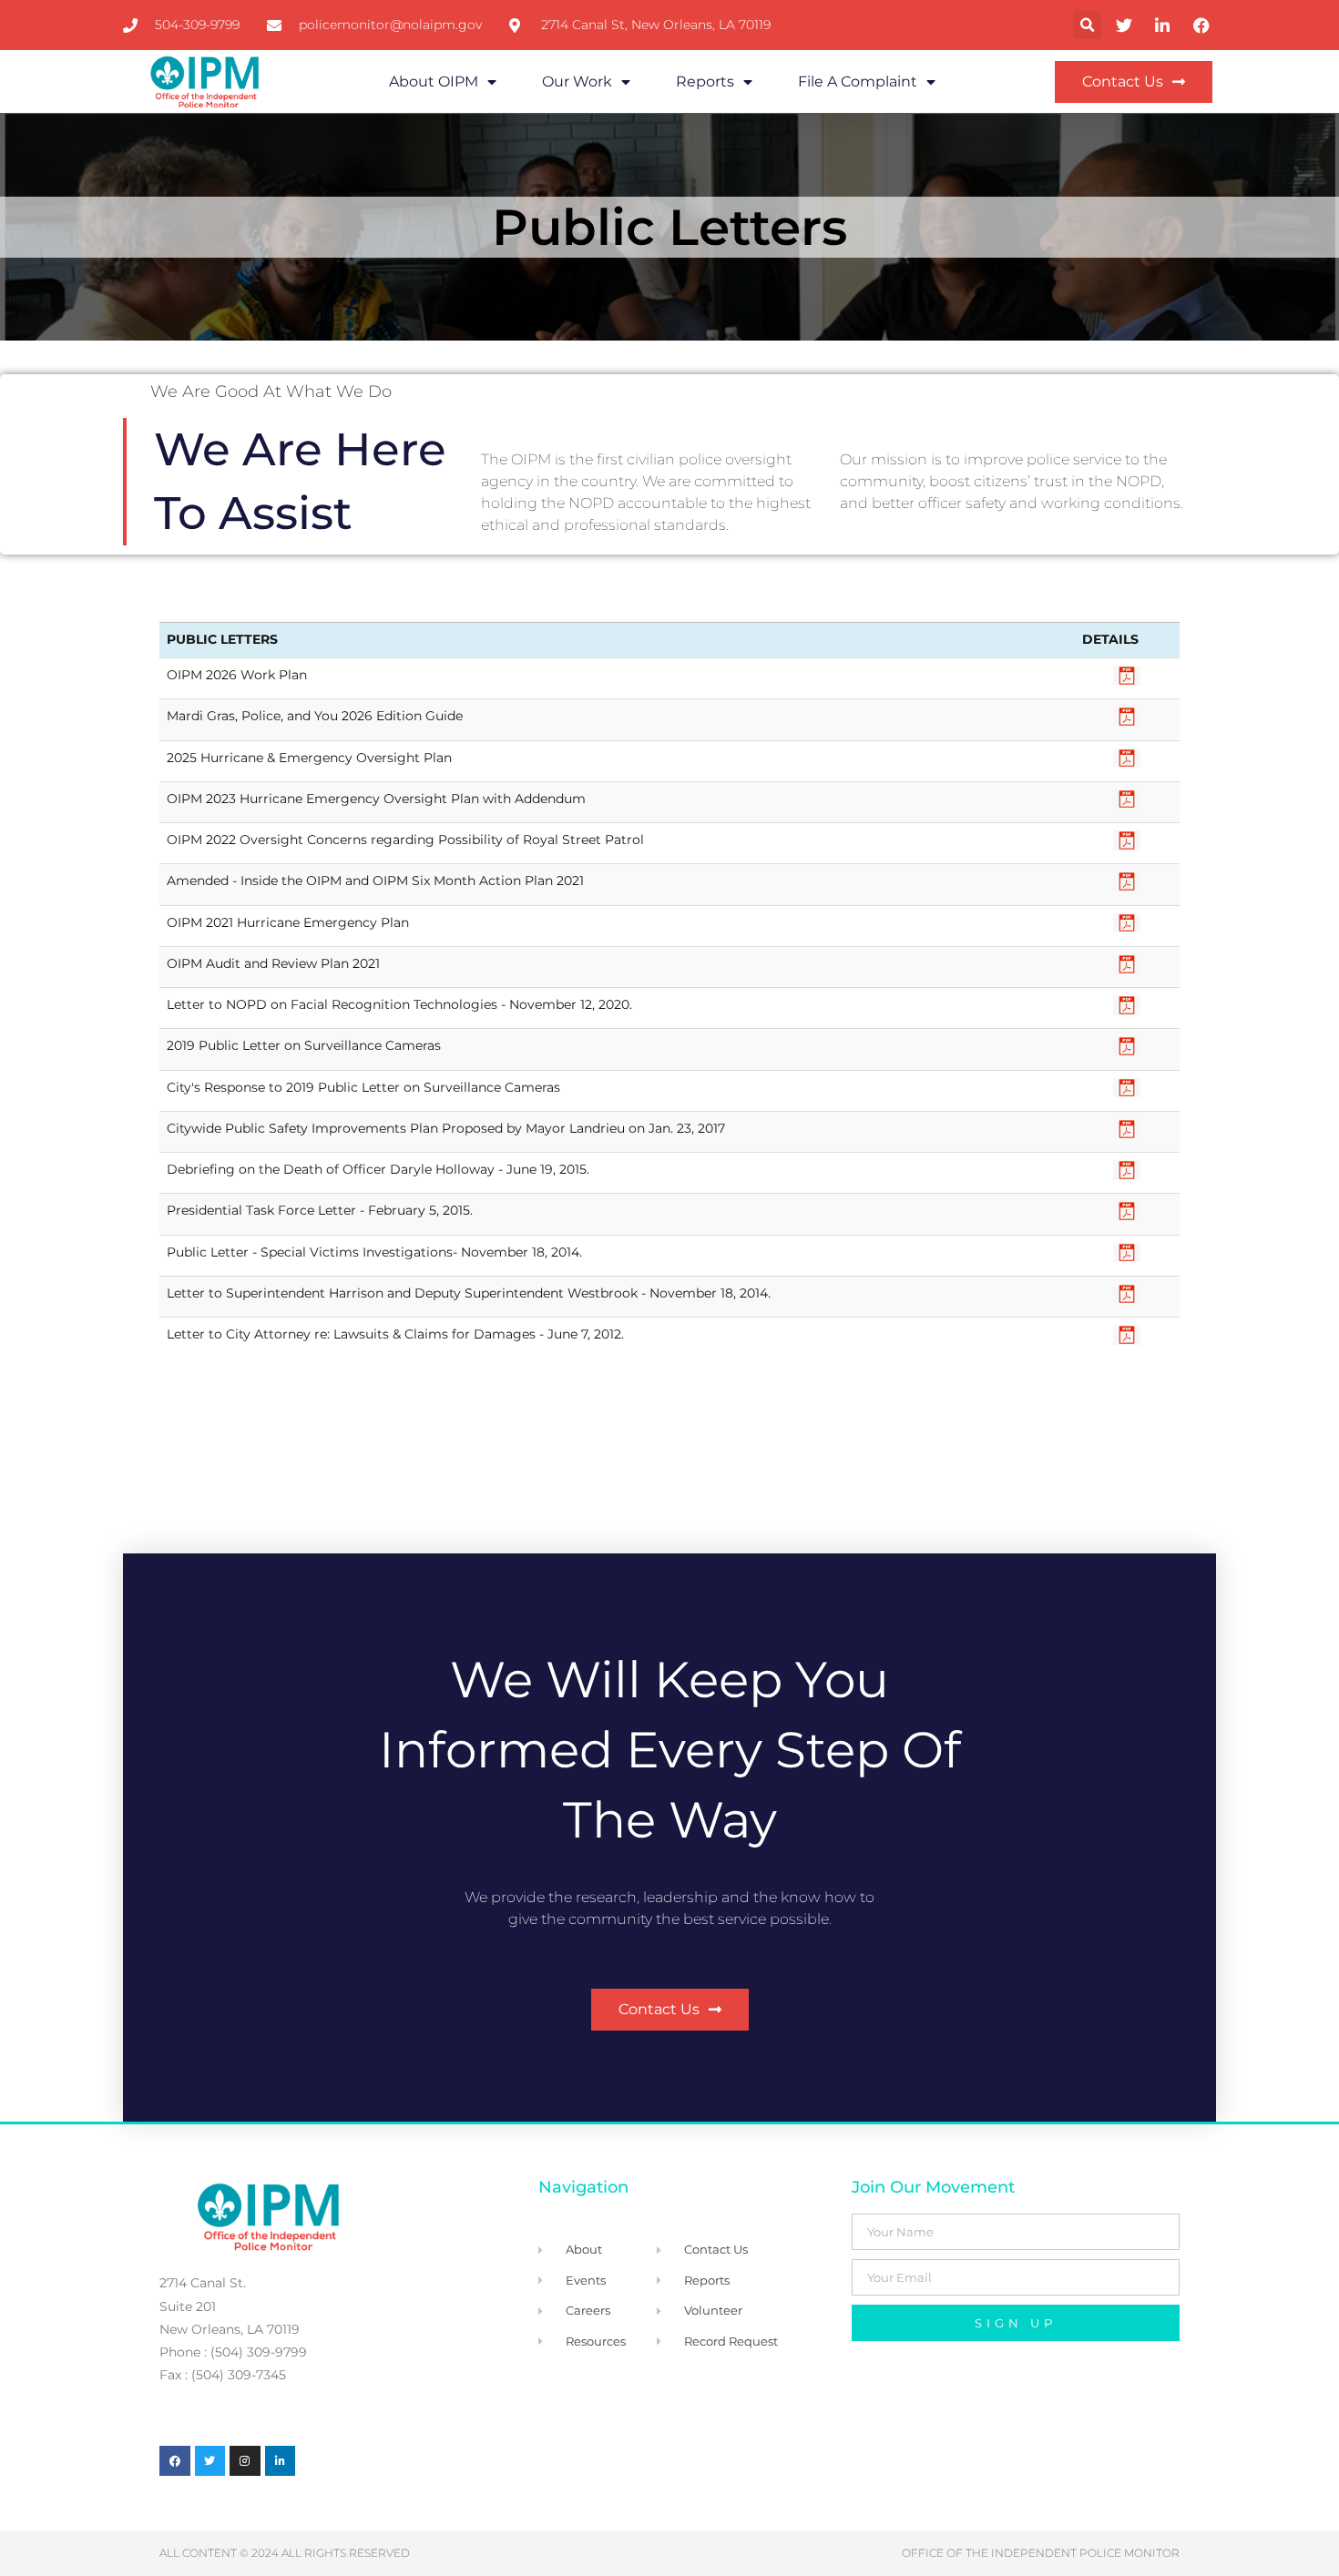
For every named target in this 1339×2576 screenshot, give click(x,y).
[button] (1087, 25)
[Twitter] (210, 2461)
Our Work (577, 81)
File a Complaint (858, 81)
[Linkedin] (281, 2461)
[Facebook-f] (175, 2461)
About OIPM (434, 81)
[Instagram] (245, 2461)
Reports (705, 81)
